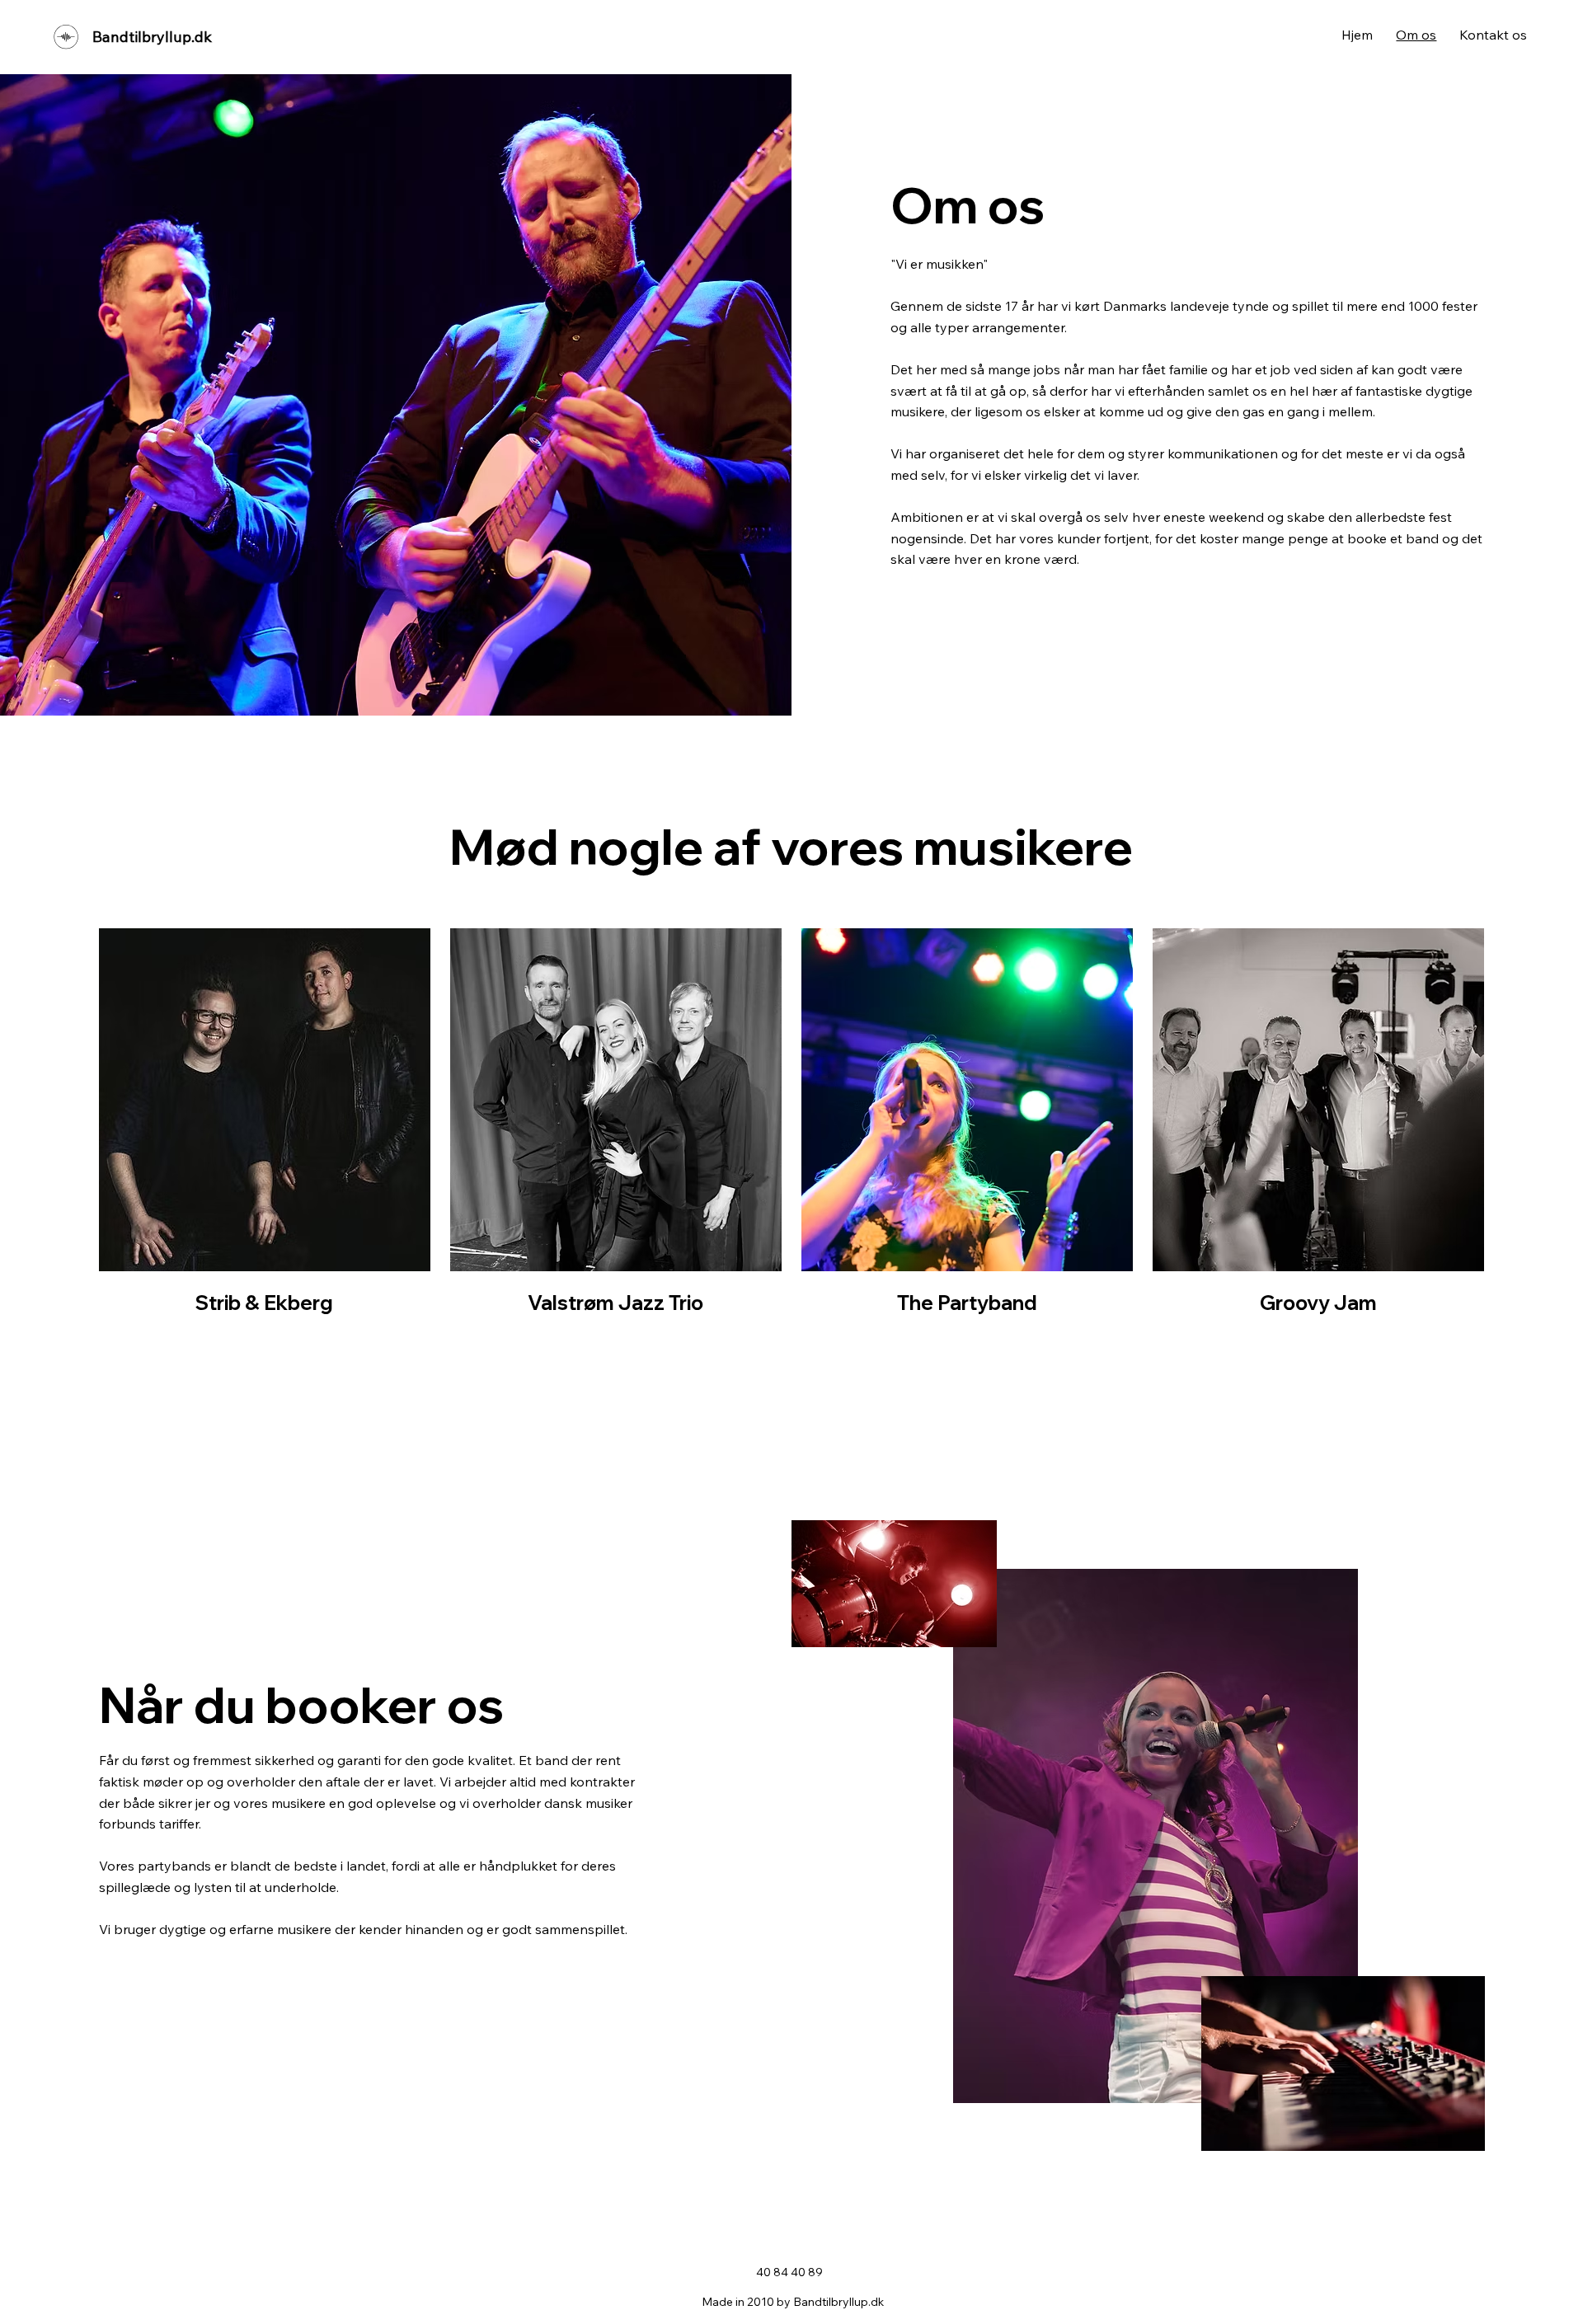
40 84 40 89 (789, 2272)
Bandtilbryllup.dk (152, 37)
